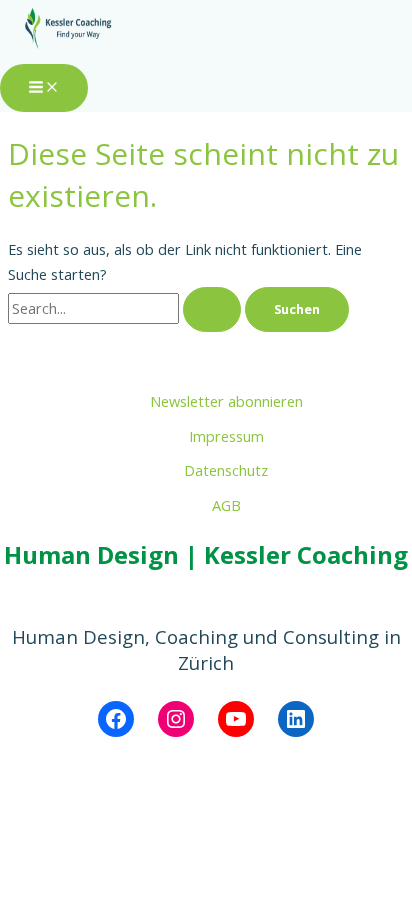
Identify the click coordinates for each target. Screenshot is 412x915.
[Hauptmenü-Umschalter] (44, 88)
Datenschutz (226, 470)
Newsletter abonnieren (226, 401)
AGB (226, 505)
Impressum (226, 436)
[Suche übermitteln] (212, 309)
